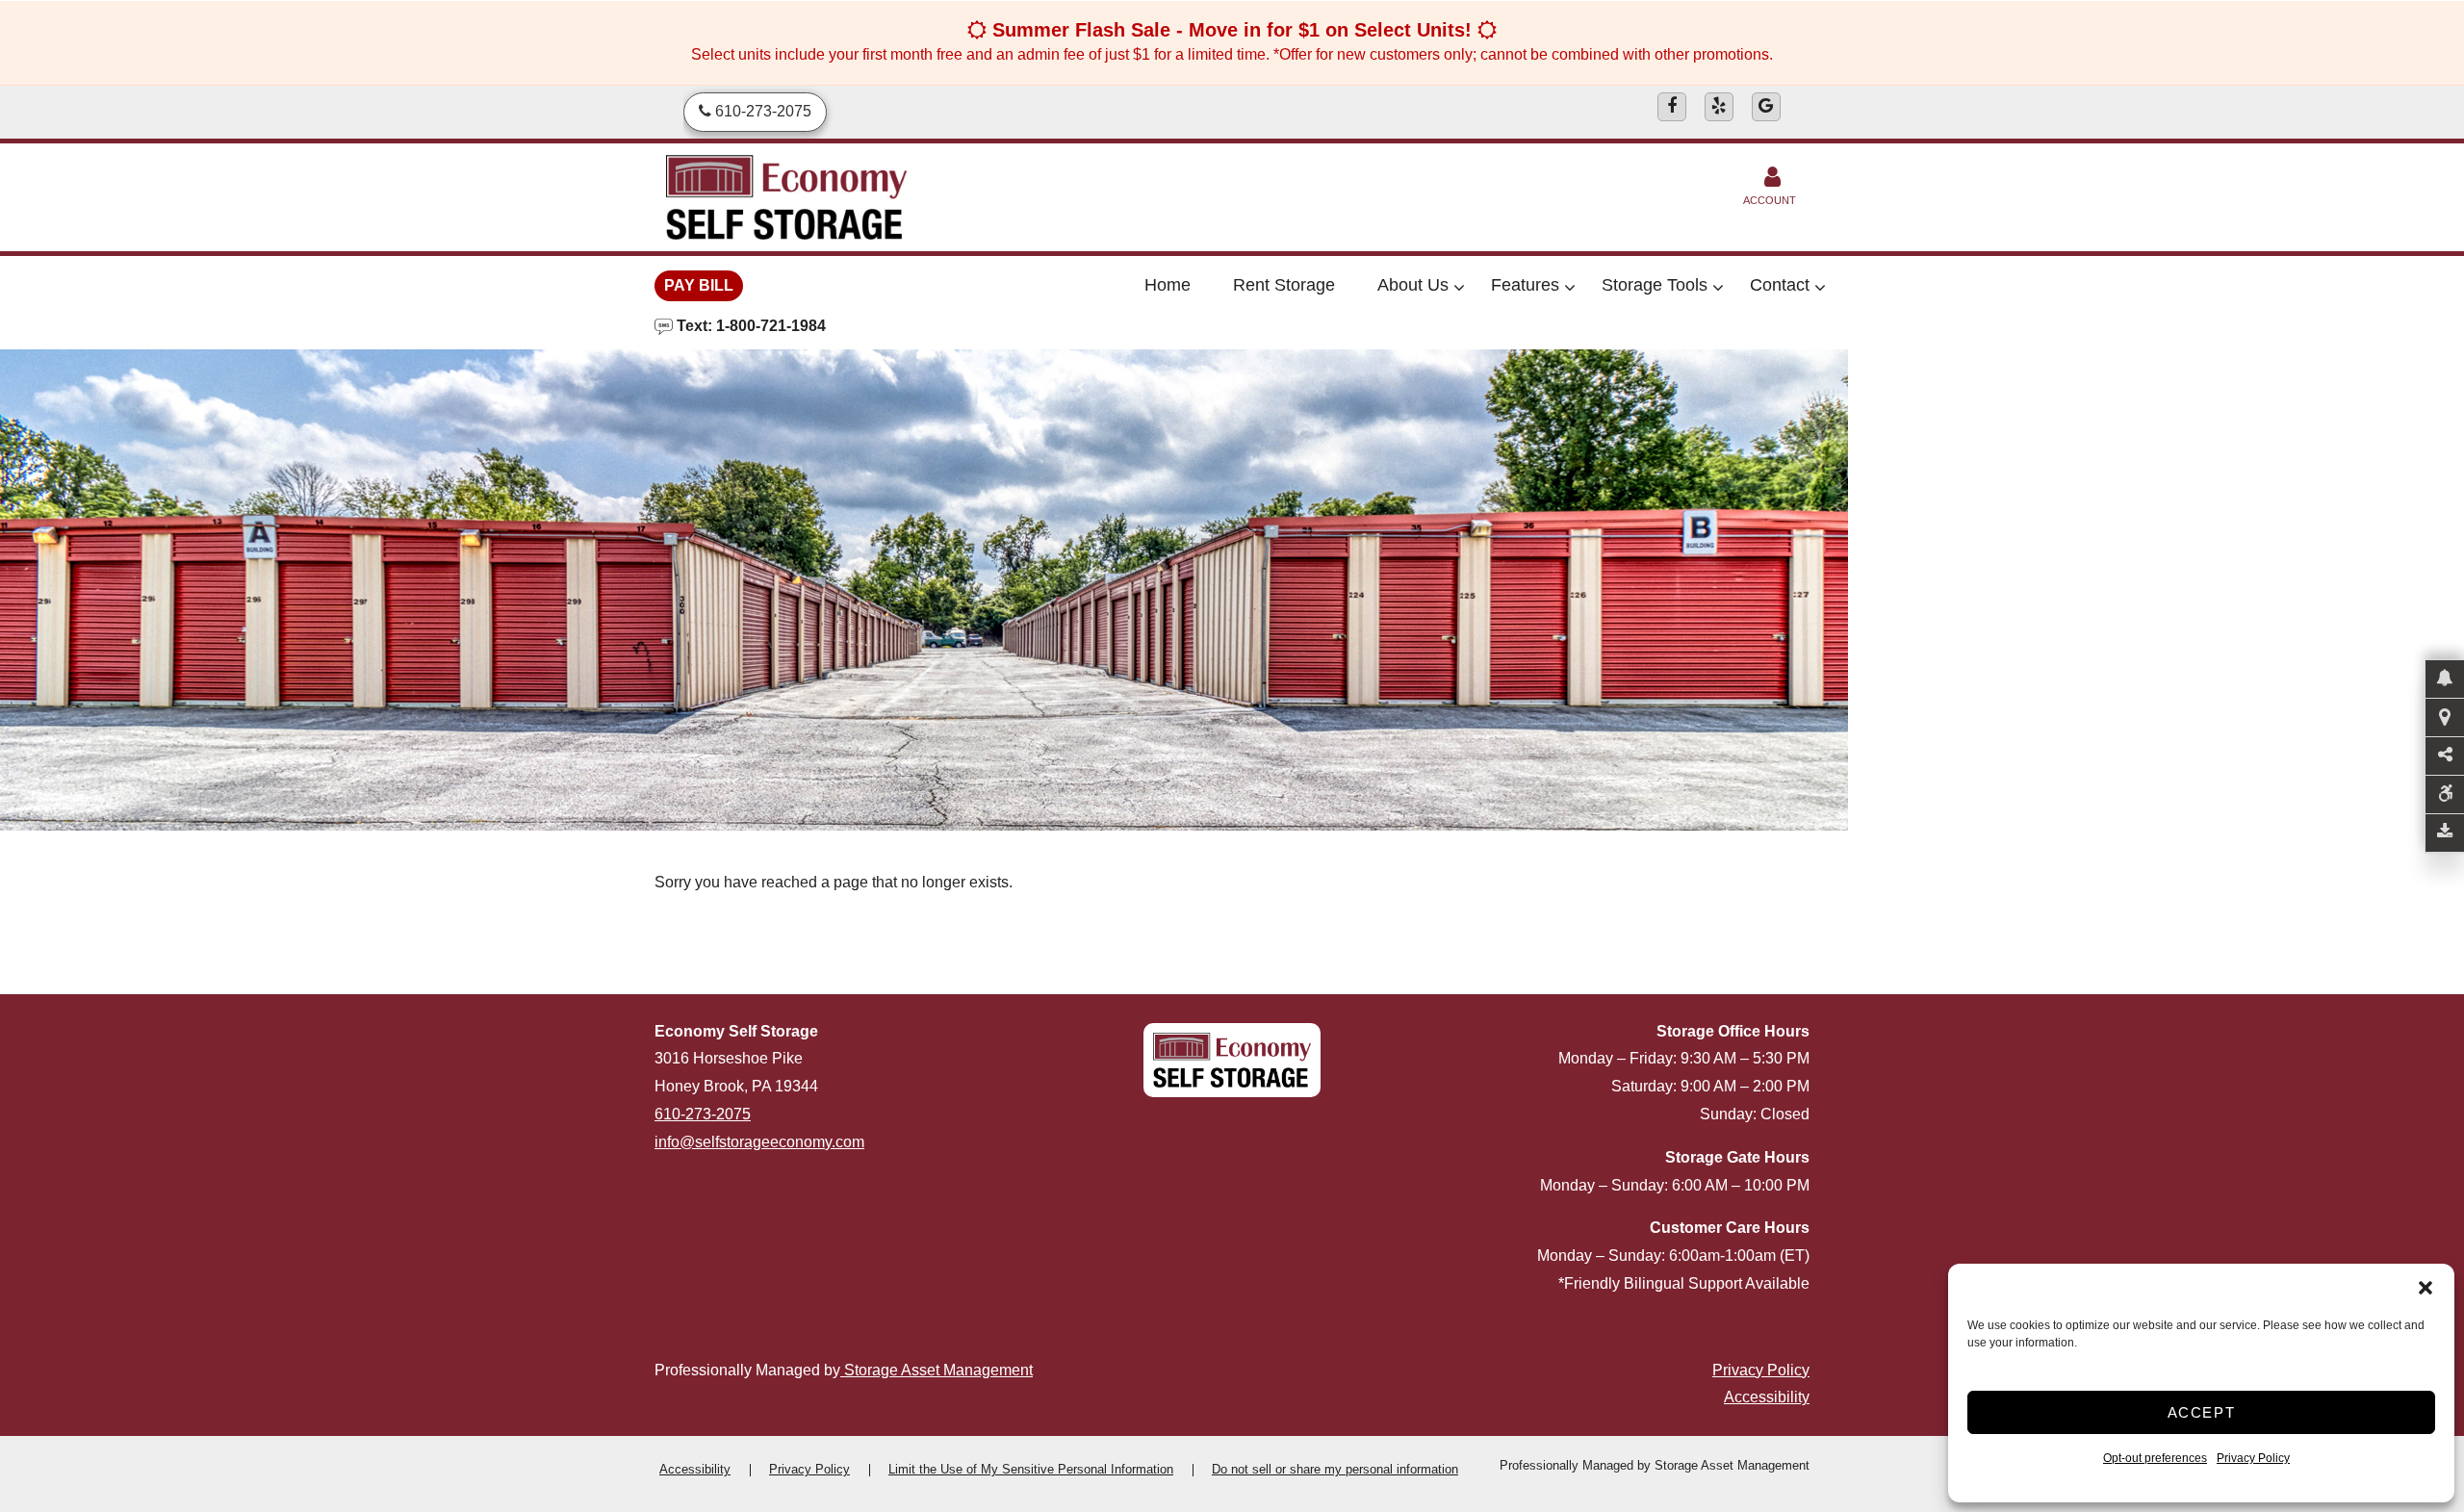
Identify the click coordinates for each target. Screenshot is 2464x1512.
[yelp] (1719, 107)
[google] (1766, 107)
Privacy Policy (2253, 1458)
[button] (2425, 1288)
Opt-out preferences (2155, 1458)
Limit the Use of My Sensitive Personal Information (1031, 1469)
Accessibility (1767, 1397)
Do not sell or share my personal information (1335, 1469)
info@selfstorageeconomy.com (759, 1142)
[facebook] (1672, 107)
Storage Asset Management (937, 1370)
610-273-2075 (703, 1114)
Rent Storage (1284, 285)
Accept (2202, 1412)
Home (1168, 285)
